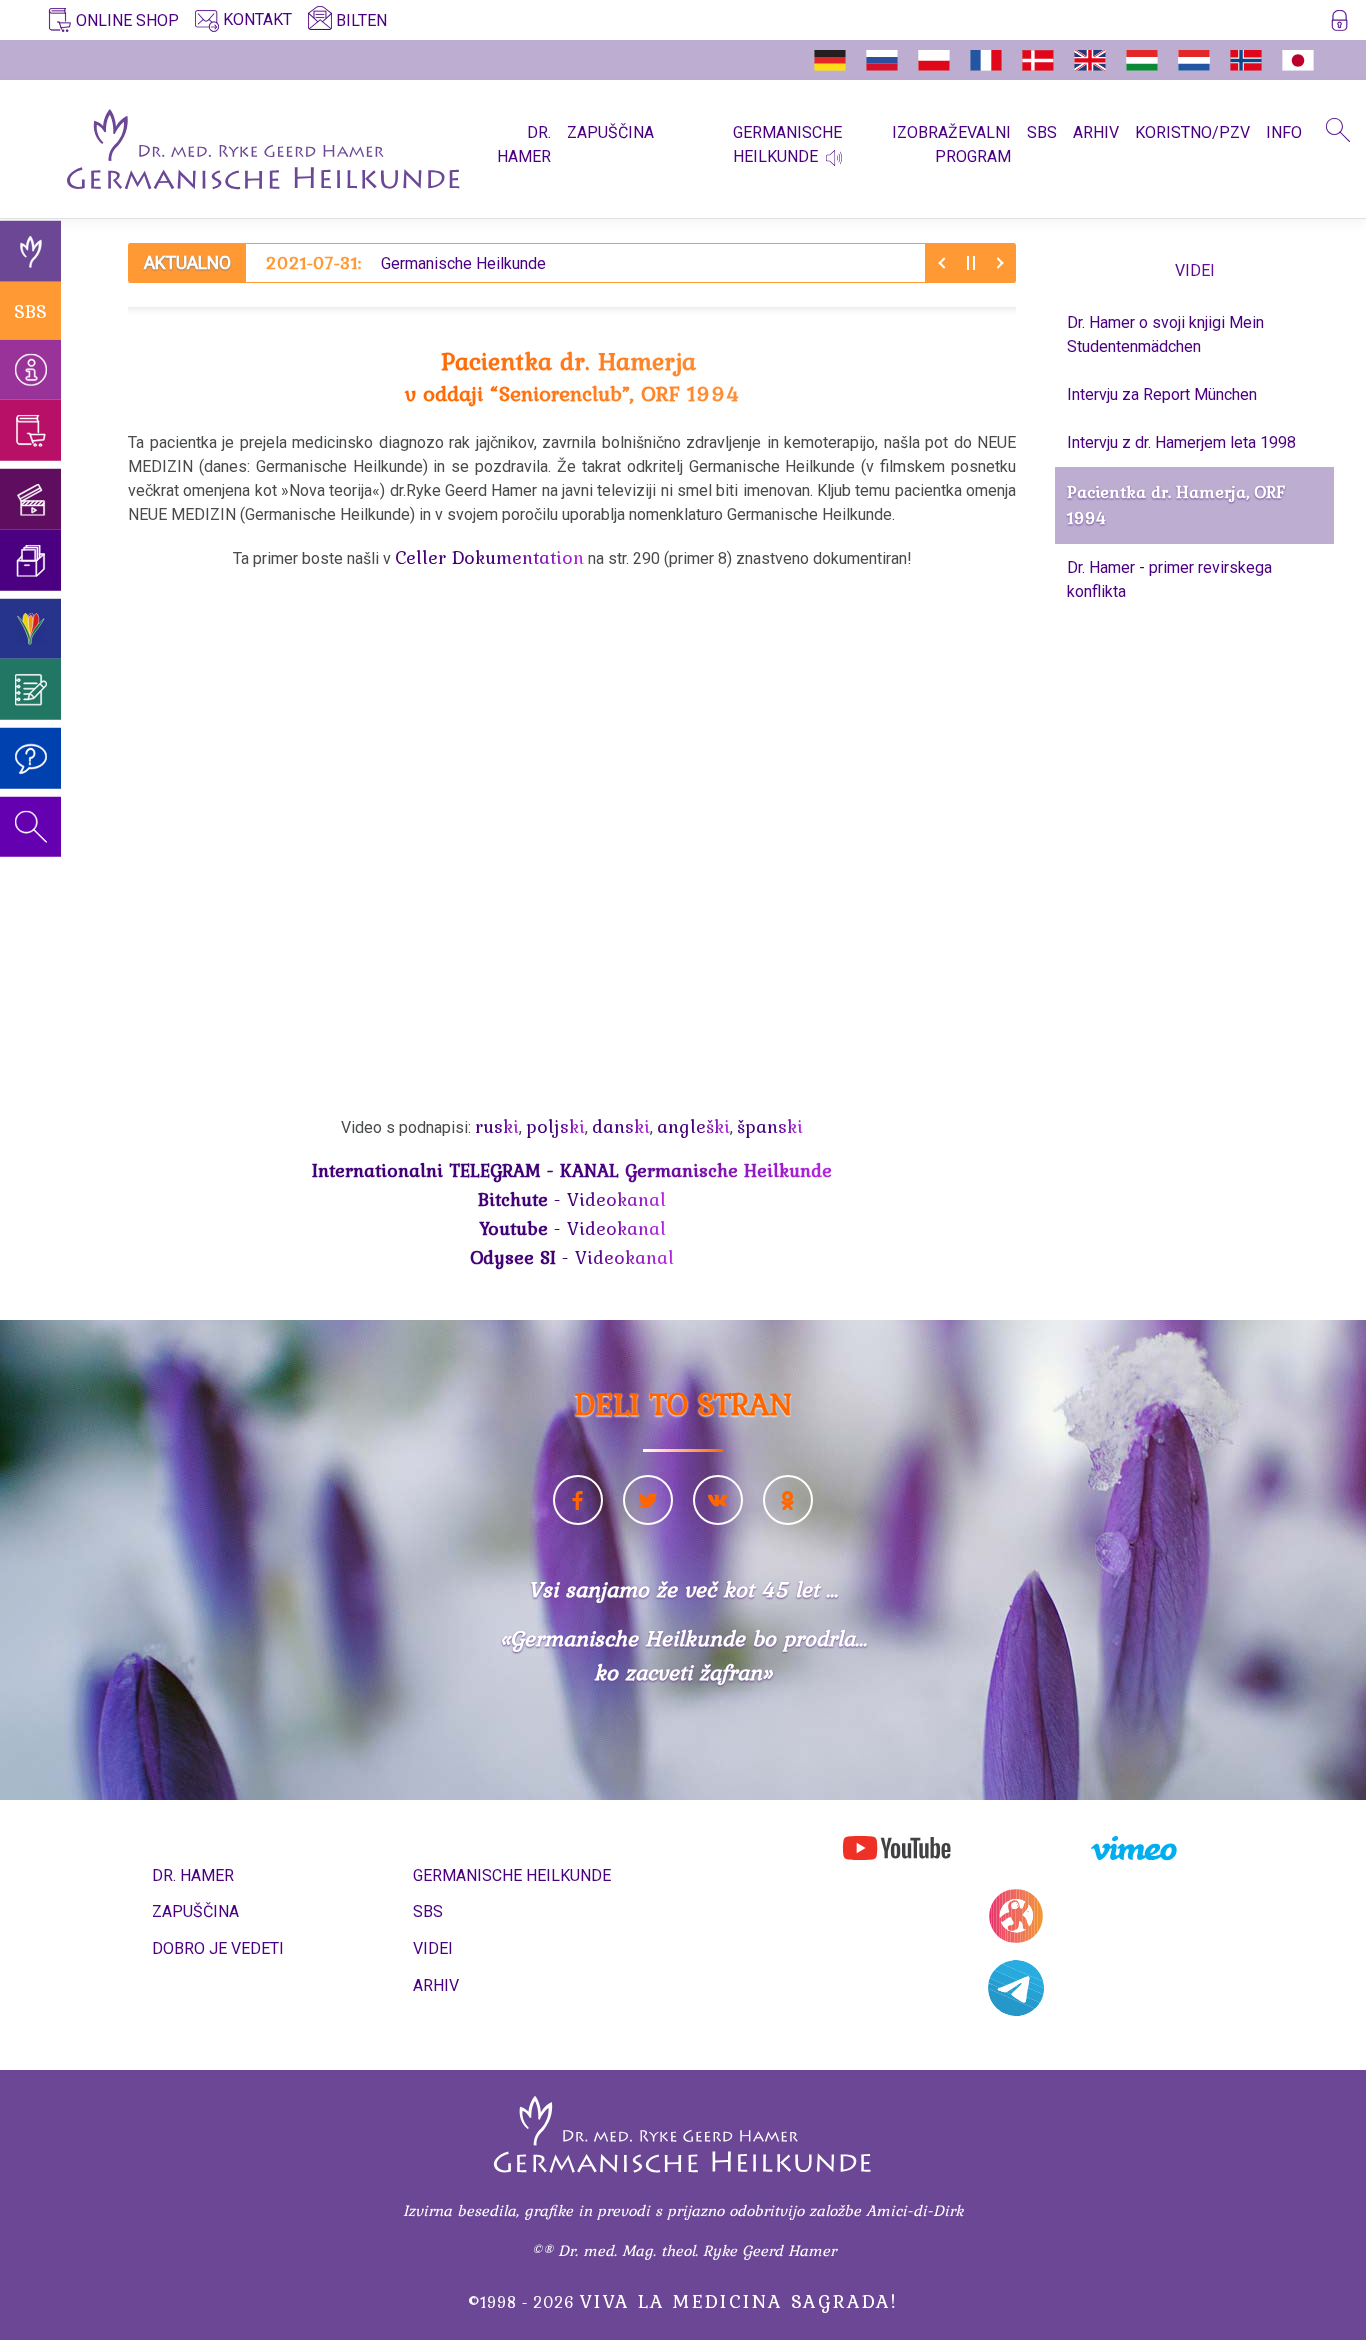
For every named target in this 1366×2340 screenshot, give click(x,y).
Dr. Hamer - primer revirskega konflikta (1169, 579)
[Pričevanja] (30, 689)
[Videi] (30, 499)
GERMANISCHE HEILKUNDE (512, 1875)
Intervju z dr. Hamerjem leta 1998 (1181, 442)
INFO (1284, 132)
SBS (1042, 132)
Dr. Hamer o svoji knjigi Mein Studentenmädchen (1165, 334)
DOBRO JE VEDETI (218, 1948)
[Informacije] (30, 369)
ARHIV (1096, 132)
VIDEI (433, 1948)
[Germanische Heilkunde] (30, 251)
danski (621, 1126)
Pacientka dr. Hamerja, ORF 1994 (1176, 505)
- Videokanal (572, 1199)
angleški (693, 1126)
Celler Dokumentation (489, 557)
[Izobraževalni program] (30, 628)
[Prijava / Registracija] (1339, 24)
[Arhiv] (30, 560)
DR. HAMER (524, 144)
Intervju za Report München (1162, 394)
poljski (555, 1126)
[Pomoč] (30, 758)
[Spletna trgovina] (30, 430)
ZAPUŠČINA (610, 132)
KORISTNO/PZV (1192, 132)
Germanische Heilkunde (406, 263)
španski (770, 1126)
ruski (497, 1126)
